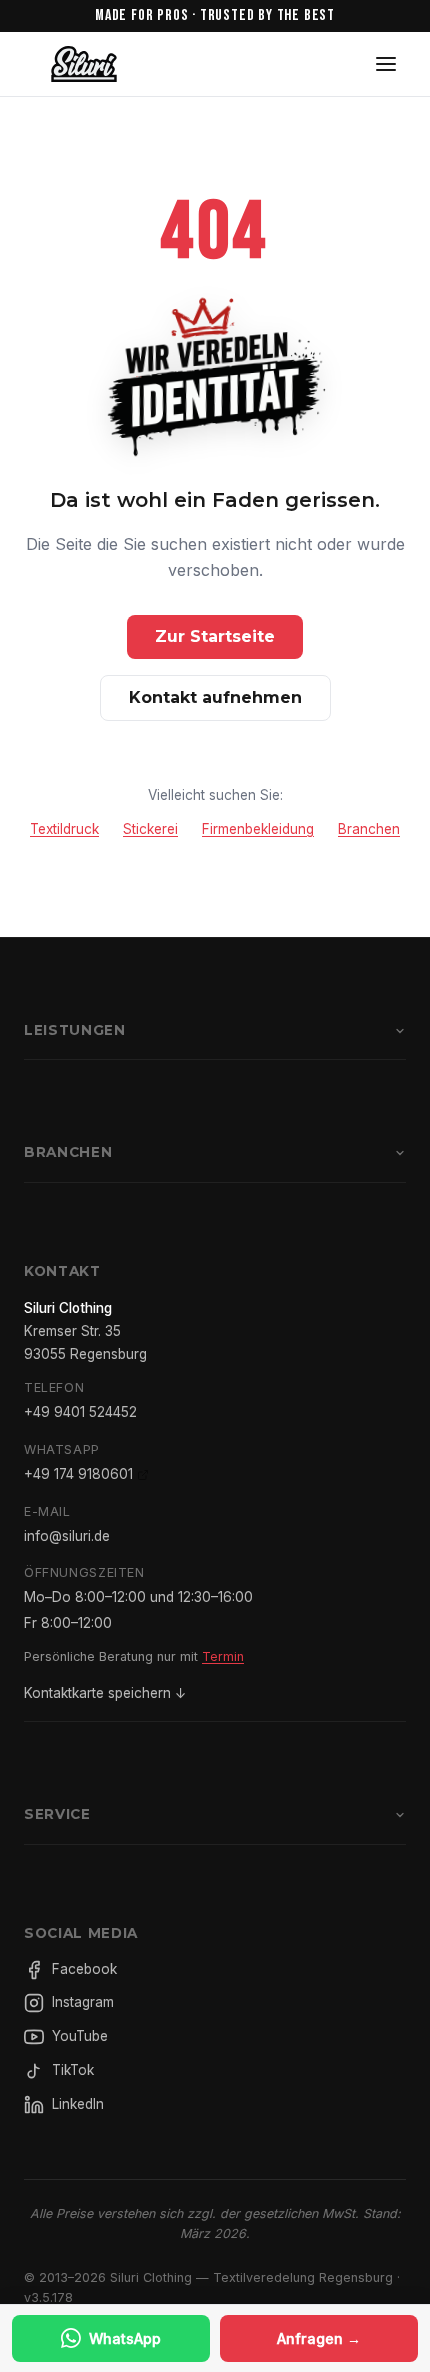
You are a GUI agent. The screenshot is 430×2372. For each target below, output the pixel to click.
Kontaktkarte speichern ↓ (105, 1693)
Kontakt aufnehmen (215, 697)
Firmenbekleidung (258, 829)
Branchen (369, 829)
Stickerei (150, 829)
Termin (223, 1656)
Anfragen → (319, 2338)
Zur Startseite (215, 636)
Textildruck (64, 829)
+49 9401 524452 (80, 1412)
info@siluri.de (67, 1536)
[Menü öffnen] (386, 64)
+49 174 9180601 (78, 1474)
